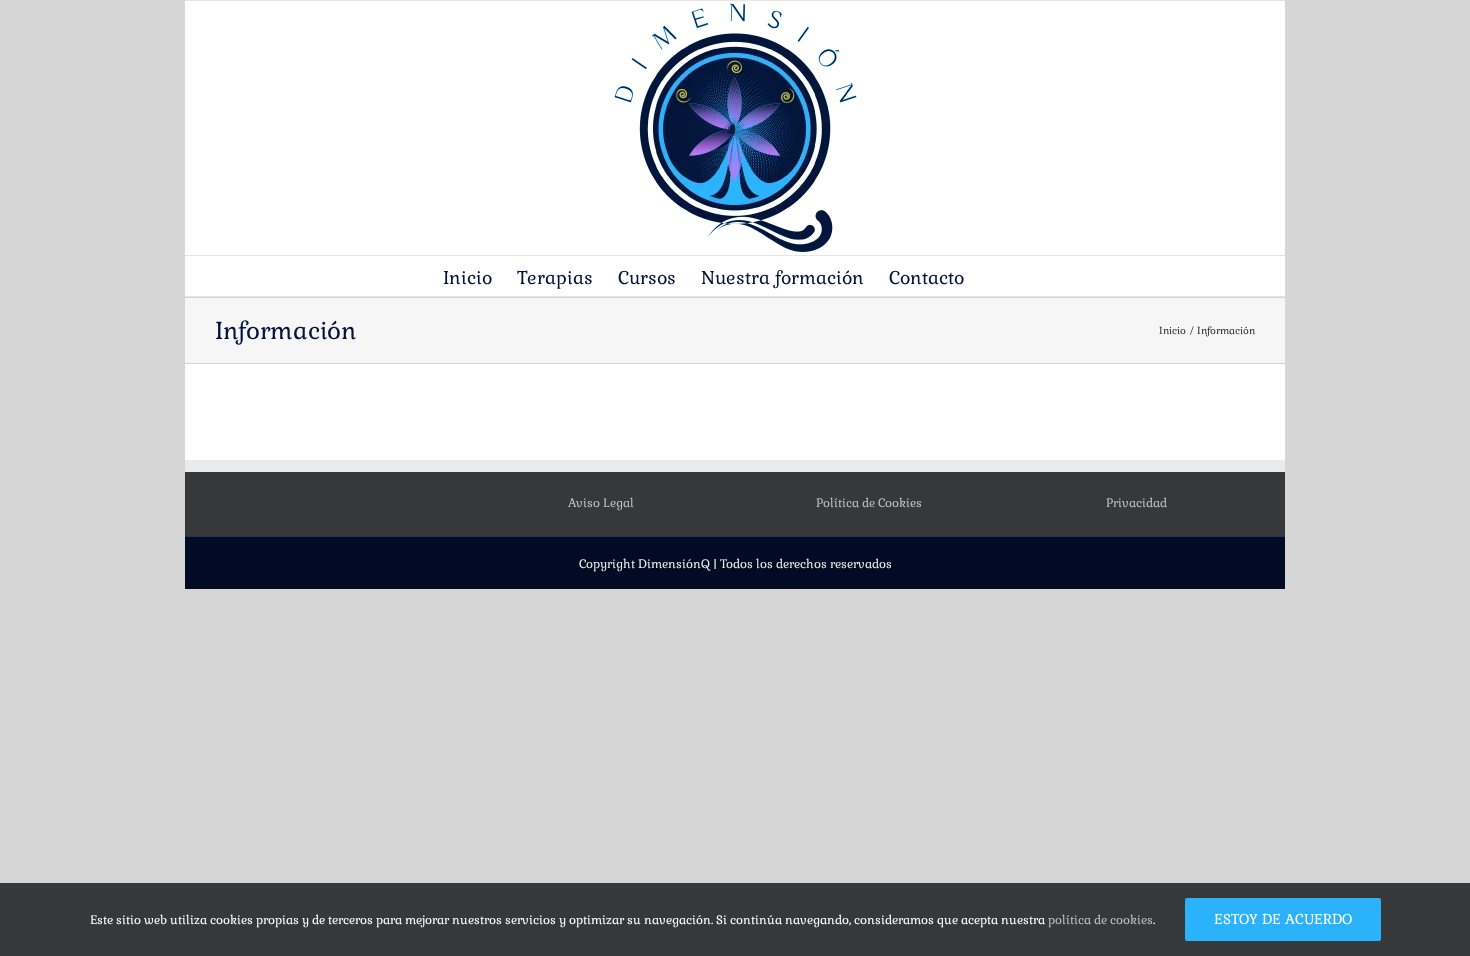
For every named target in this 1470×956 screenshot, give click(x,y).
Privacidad (1136, 503)
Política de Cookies (869, 503)
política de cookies (1100, 920)
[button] (996, 276)
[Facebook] (320, 504)
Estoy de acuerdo (1283, 919)
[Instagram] (347, 504)
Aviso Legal (601, 503)
